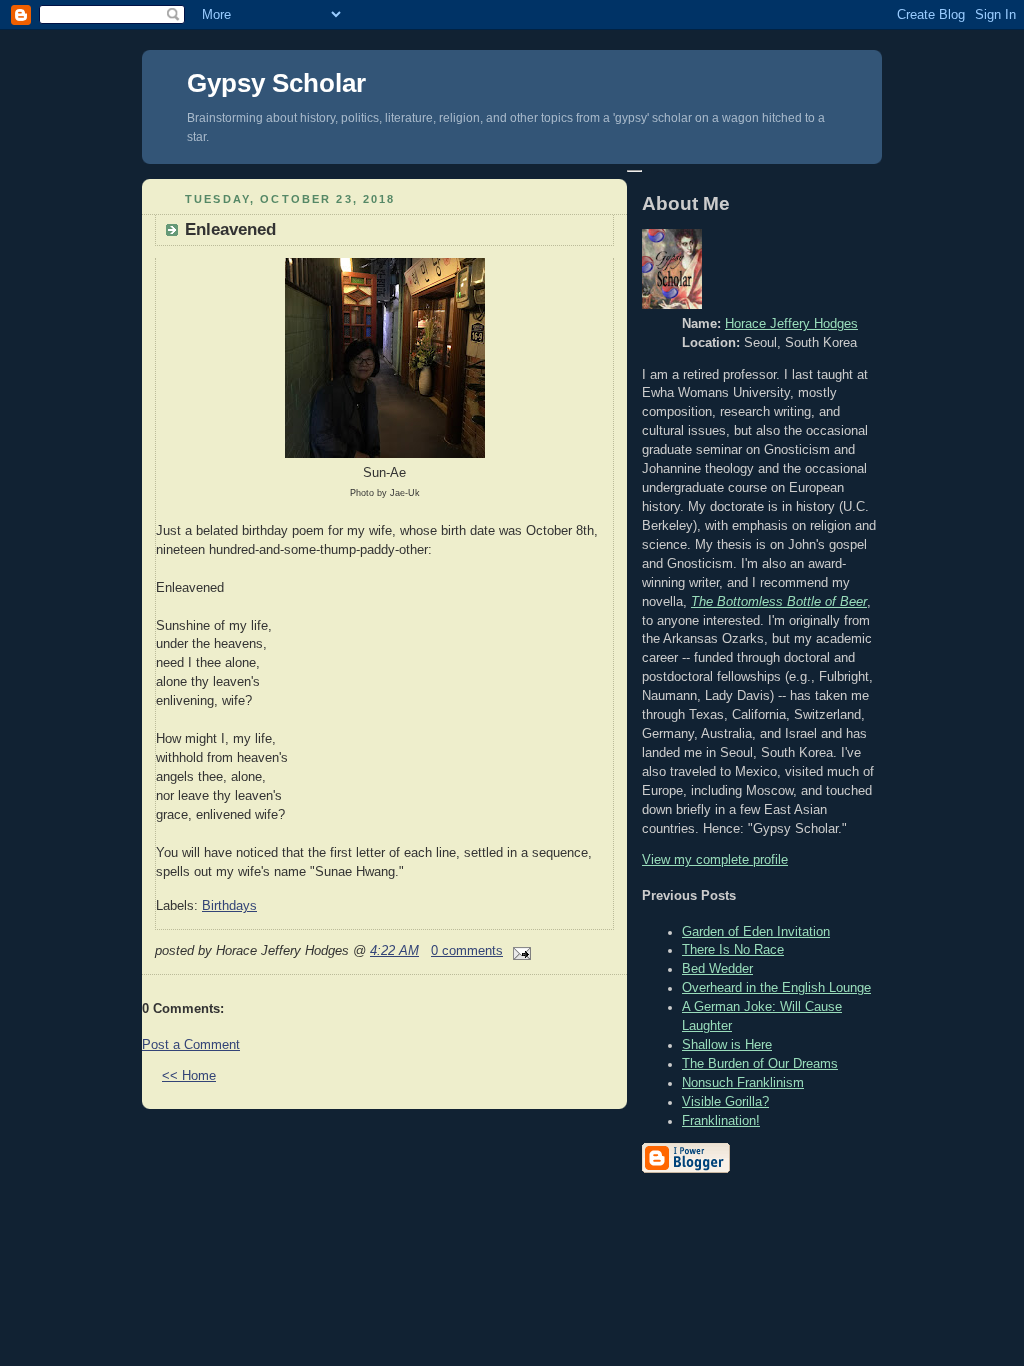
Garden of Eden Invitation (756, 932)
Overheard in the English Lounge (776, 988)
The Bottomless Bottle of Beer (779, 602)
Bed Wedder (717, 969)
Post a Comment (191, 1045)
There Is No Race (733, 950)
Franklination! (721, 1121)
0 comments (467, 951)
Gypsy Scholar (276, 83)
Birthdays (229, 906)
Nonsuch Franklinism (743, 1083)
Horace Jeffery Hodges (791, 324)
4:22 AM (394, 951)
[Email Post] (519, 951)
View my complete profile (715, 860)
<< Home (189, 1076)
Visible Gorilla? (725, 1102)
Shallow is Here (727, 1045)
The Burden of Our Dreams (760, 1064)
